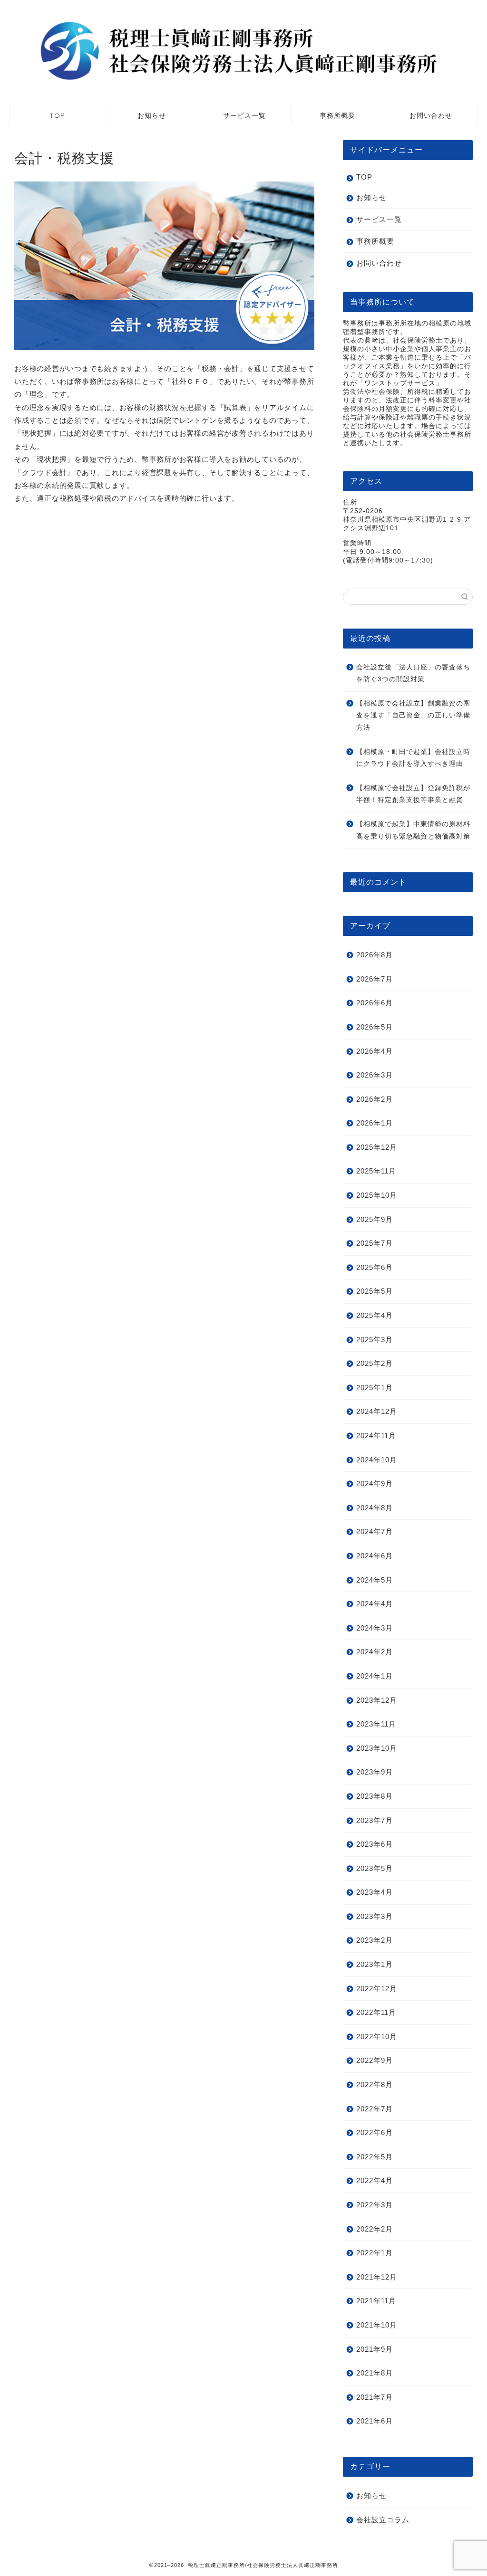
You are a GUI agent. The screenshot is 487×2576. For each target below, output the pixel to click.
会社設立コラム (383, 2520)
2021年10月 (377, 2325)
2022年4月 (375, 2180)
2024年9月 (375, 1484)
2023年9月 (375, 1772)
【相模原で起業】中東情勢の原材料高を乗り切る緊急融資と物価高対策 (413, 830)
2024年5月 (375, 1580)
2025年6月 (375, 1267)
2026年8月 (375, 955)
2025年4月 (375, 1315)
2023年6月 (375, 1844)
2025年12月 (377, 1147)
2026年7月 (375, 979)
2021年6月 (375, 2421)
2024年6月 (375, 1556)
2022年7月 (375, 2109)
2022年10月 (377, 2037)
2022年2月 (375, 2229)
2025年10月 (377, 1195)
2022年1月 (375, 2253)
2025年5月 (375, 1291)
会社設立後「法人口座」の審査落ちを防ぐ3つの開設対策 (413, 673)
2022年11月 (376, 2012)
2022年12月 (377, 1989)
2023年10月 (377, 1748)
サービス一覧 (244, 115)
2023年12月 (377, 1700)
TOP (57, 115)
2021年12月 (377, 2277)
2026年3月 (375, 1075)
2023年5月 (375, 1868)
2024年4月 (375, 1604)
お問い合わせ (431, 115)
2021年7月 (375, 2397)
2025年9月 (375, 1219)
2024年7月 (375, 1531)
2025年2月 (375, 1363)
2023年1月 (375, 1964)
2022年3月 (375, 2205)
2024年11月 (376, 1436)
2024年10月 (377, 1460)
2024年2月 (375, 1652)
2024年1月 (375, 1676)
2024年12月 (377, 1411)
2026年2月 (375, 1099)
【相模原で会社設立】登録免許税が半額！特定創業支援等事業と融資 (413, 794)
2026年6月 (375, 1003)
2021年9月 (375, 2349)
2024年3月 (375, 1628)
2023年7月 (375, 1820)
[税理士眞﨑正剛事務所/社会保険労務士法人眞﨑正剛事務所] (243, 82)
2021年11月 (376, 2301)
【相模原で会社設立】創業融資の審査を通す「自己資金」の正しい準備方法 (413, 716)
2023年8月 (375, 1796)
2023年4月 (375, 1892)
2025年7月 (375, 1243)
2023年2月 (375, 1940)
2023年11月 (376, 1724)
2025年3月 (375, 1340)
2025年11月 (376, 1171)
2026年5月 (375, 1027)
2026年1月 (375, 1123)
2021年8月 (375, 2373)
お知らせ (152, 115)
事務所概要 (337, 115)
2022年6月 (375, 2132)
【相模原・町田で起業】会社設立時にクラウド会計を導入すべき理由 (413, 758)
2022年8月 (375, 2085)
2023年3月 (375, 1916)
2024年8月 (375, 1508)
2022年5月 (375, 2157)
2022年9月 (375, 2060)
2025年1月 (375, 1388)
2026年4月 (375, 1051)
